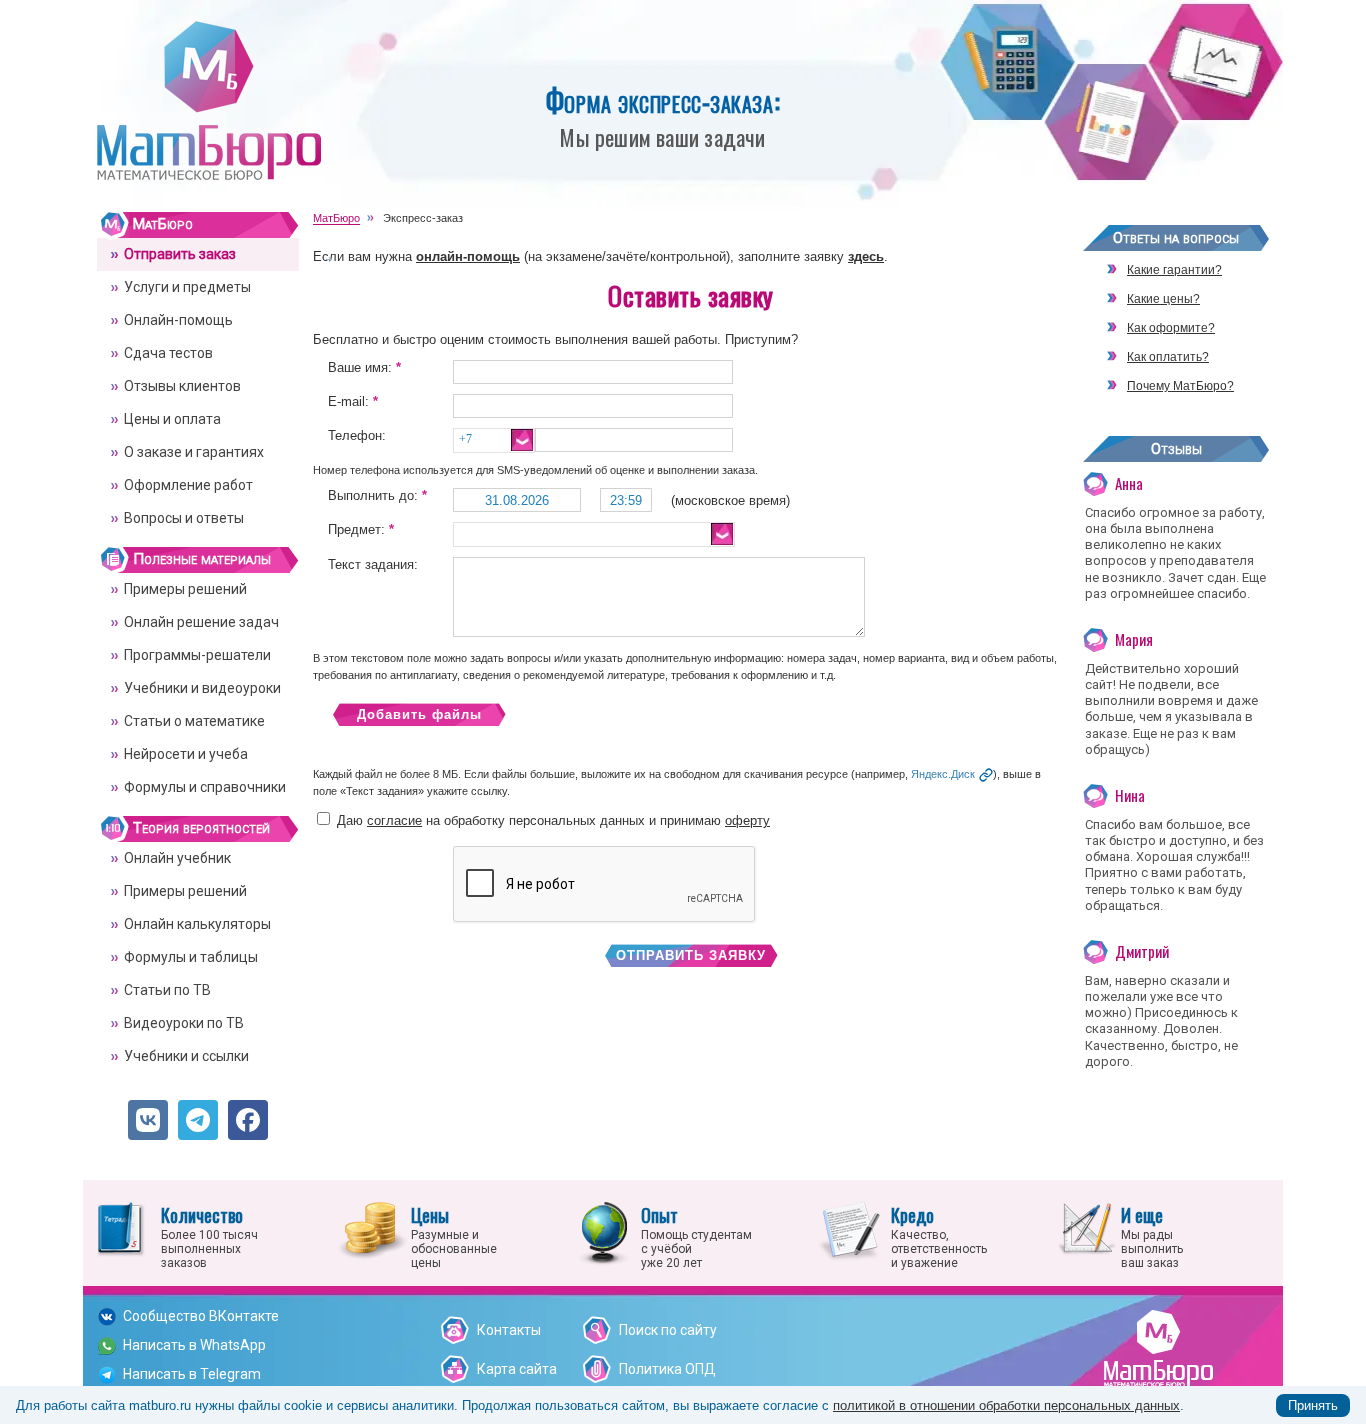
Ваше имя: (364, 367)
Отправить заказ (180, 254)
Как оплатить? (1168, 357)
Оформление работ (188, 485)
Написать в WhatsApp (194, 1345)
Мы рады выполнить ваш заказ (1152, 1236)
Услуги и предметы (187, 287)
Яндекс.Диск (943, 774)
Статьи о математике (194, 721)
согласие (394, 820)
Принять (1313, 1405)
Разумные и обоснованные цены (454, 1236)
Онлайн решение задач (201, 622)
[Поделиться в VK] (148, 1120)
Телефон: (357, 435)
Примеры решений (185, 589)
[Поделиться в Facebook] (248, 1120)
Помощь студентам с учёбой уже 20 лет (696, 1236)
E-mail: (353, 401)
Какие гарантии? (1174, 270)
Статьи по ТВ (167, 990)
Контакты (509, 1330)
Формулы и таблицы (191, 957)
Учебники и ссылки (186, 1056)
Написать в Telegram (192, 1374)
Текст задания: (373, 564)
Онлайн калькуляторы (197, 924)
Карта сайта (517, 1369)
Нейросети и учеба (186, 754)
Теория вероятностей (201, 828)
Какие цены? (1163, 299)
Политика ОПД (667, 1369)
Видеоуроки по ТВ (184, 1023)
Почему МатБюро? (1180, 386)
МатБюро (163, 224)
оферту (747, 820)
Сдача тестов (168, 353)
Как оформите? (1171, 328)
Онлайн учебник (177, 858)
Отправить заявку (691, 955)
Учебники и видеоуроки (202, 688)
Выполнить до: (377, 495)
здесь (866, 256)
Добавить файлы (419, 714)
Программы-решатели (197, 655)
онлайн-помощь (468, 256)
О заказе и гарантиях (194, 452)
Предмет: (361, 529)
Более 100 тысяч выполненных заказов (209, 1236)
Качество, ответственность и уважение (939, 1236)
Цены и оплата (172, 419)
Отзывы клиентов (182, 386)
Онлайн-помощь (178, 320)
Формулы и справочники (205, 787)
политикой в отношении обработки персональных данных (1006, 1405)
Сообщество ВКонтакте (201, 1316)
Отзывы (1176, 449)
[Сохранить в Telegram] (198, 1120)
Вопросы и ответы (184, 518)
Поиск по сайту (668, 1330)
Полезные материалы (202, 559)
